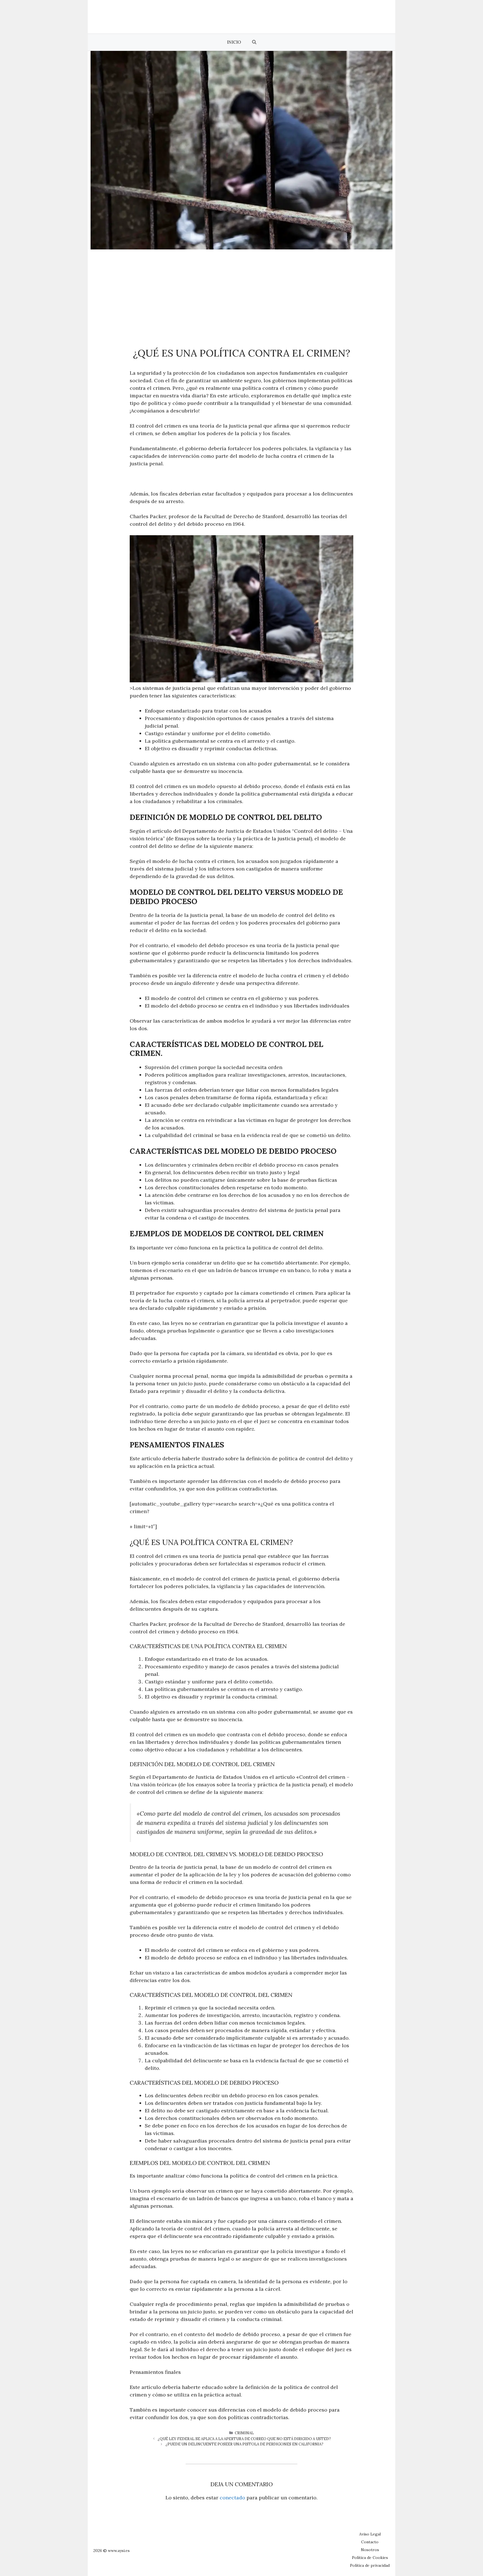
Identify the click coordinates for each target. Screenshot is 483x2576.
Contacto (370, 2542)
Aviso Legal (370, 2534)
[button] (254, 42)
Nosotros (370, 2550)
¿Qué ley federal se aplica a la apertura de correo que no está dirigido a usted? (244, 2439)
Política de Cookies (370, 2558)
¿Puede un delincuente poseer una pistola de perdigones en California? (244, 2444)
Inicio (234, 42)
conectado (232, 2498)
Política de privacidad (370, 2565)
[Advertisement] (241, 291)
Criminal (244, 2433)
